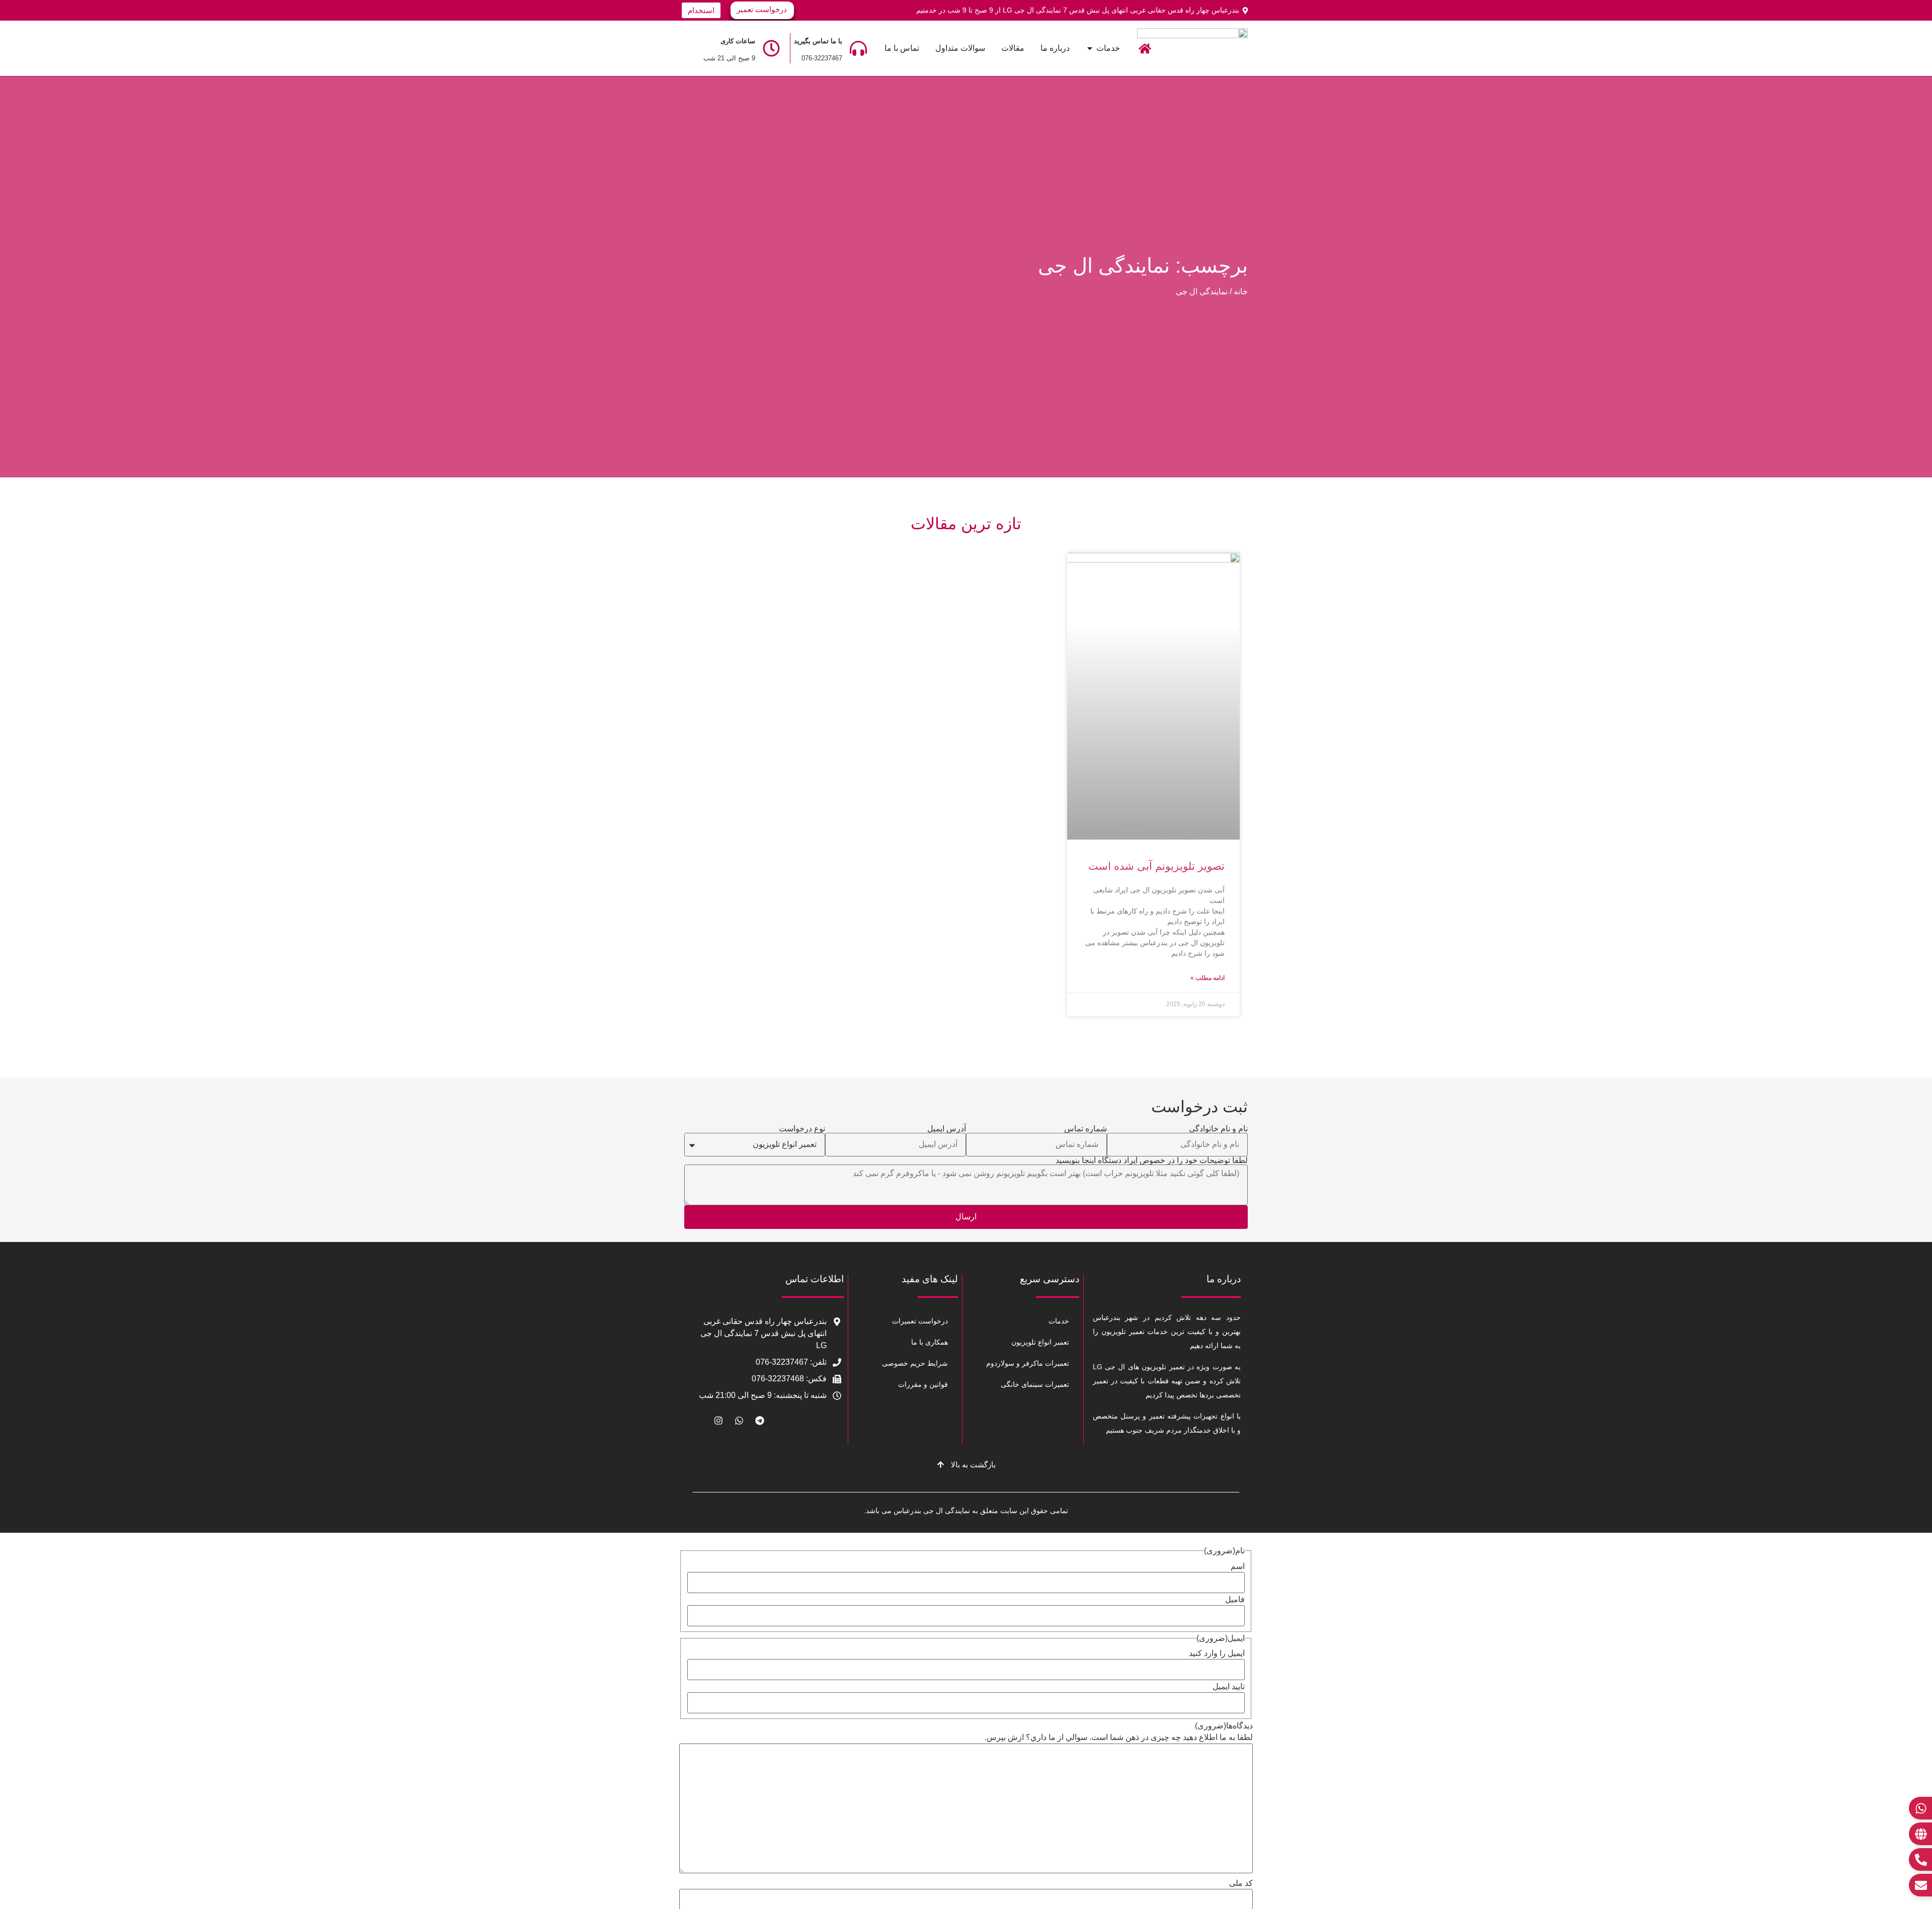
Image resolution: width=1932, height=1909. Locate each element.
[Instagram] (718, 1421)
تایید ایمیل (1229, 1687)
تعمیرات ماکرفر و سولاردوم (1028, 1363)
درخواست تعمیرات (920, 1321)
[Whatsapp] (739, 1421)
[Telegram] (760, 1421)
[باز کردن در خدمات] (1090, 48)
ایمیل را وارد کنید (1217, 1653)
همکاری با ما (930, 1342)
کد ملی (1241, 1883)
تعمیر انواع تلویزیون (1040, 1342)
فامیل (1235, 1600)
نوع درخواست (802, 1129)
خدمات (1059, 1321)
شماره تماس (1085, 1129)
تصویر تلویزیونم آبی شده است (1156, 866)
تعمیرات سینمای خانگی (1035, 1384)
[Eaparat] (698, 1421)
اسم (1238, 1566)
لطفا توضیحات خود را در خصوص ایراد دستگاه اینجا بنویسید (1152, 1160)
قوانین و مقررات (923, 1384)
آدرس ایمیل (947, 1129)
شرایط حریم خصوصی (915, 1363)
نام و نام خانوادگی (1218, 1129)
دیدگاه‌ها (1224, 1726)
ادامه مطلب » (1207, 978)
